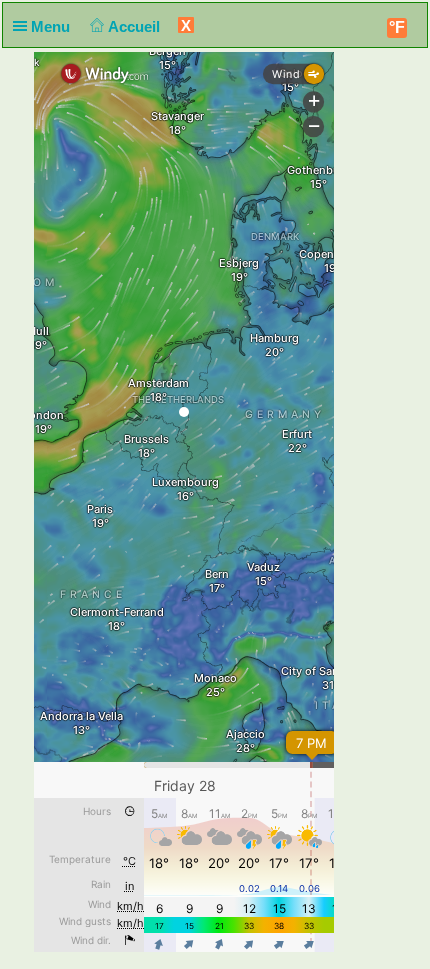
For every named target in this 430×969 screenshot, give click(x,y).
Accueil (136, 26)
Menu (52, 26)
